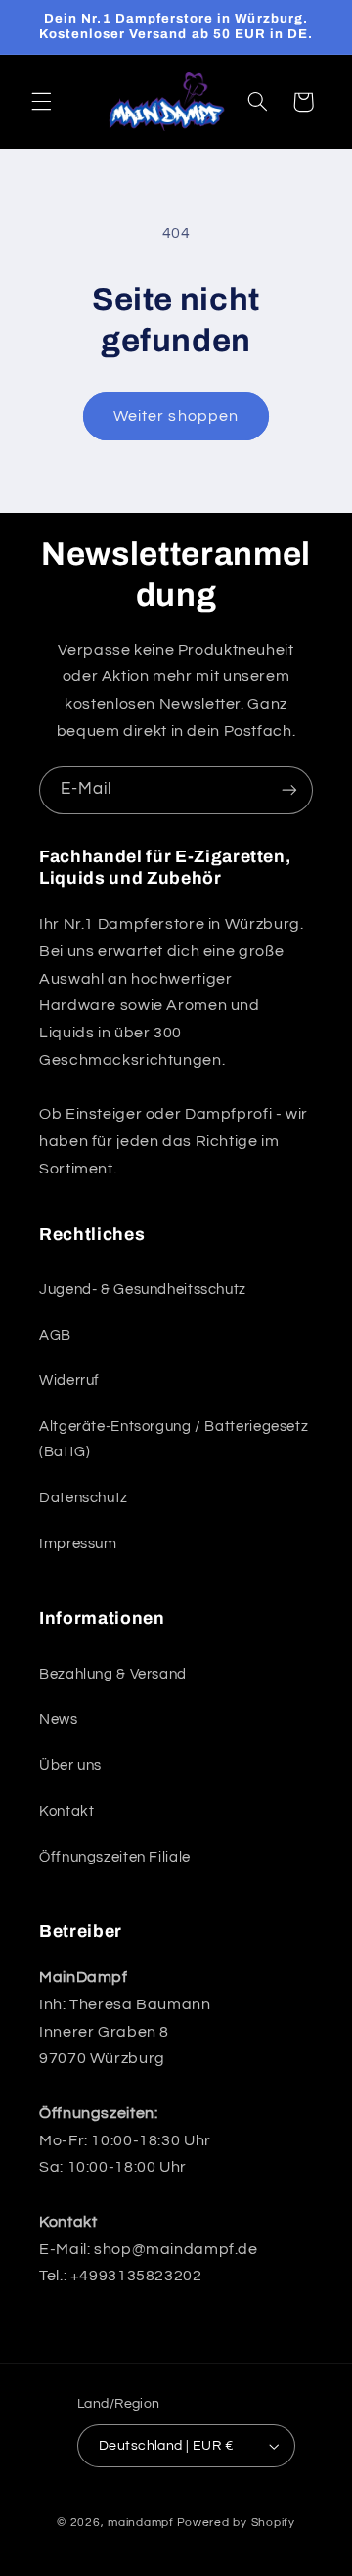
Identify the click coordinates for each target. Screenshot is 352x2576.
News (59, 1719)
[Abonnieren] (289, 790)
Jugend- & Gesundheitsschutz (143, 1289)
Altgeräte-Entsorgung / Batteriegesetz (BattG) (174, 1439)
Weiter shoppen (176, 416)
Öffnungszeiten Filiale (115, 1857)
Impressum (78, 1544)
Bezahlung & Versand (113, 1674)
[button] (41, 102)
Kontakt (66, 1811)
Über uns (70, 1765)
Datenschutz (84, 1498)
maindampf (141, 2523)
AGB (55, 1335)
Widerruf (69, 1380)
